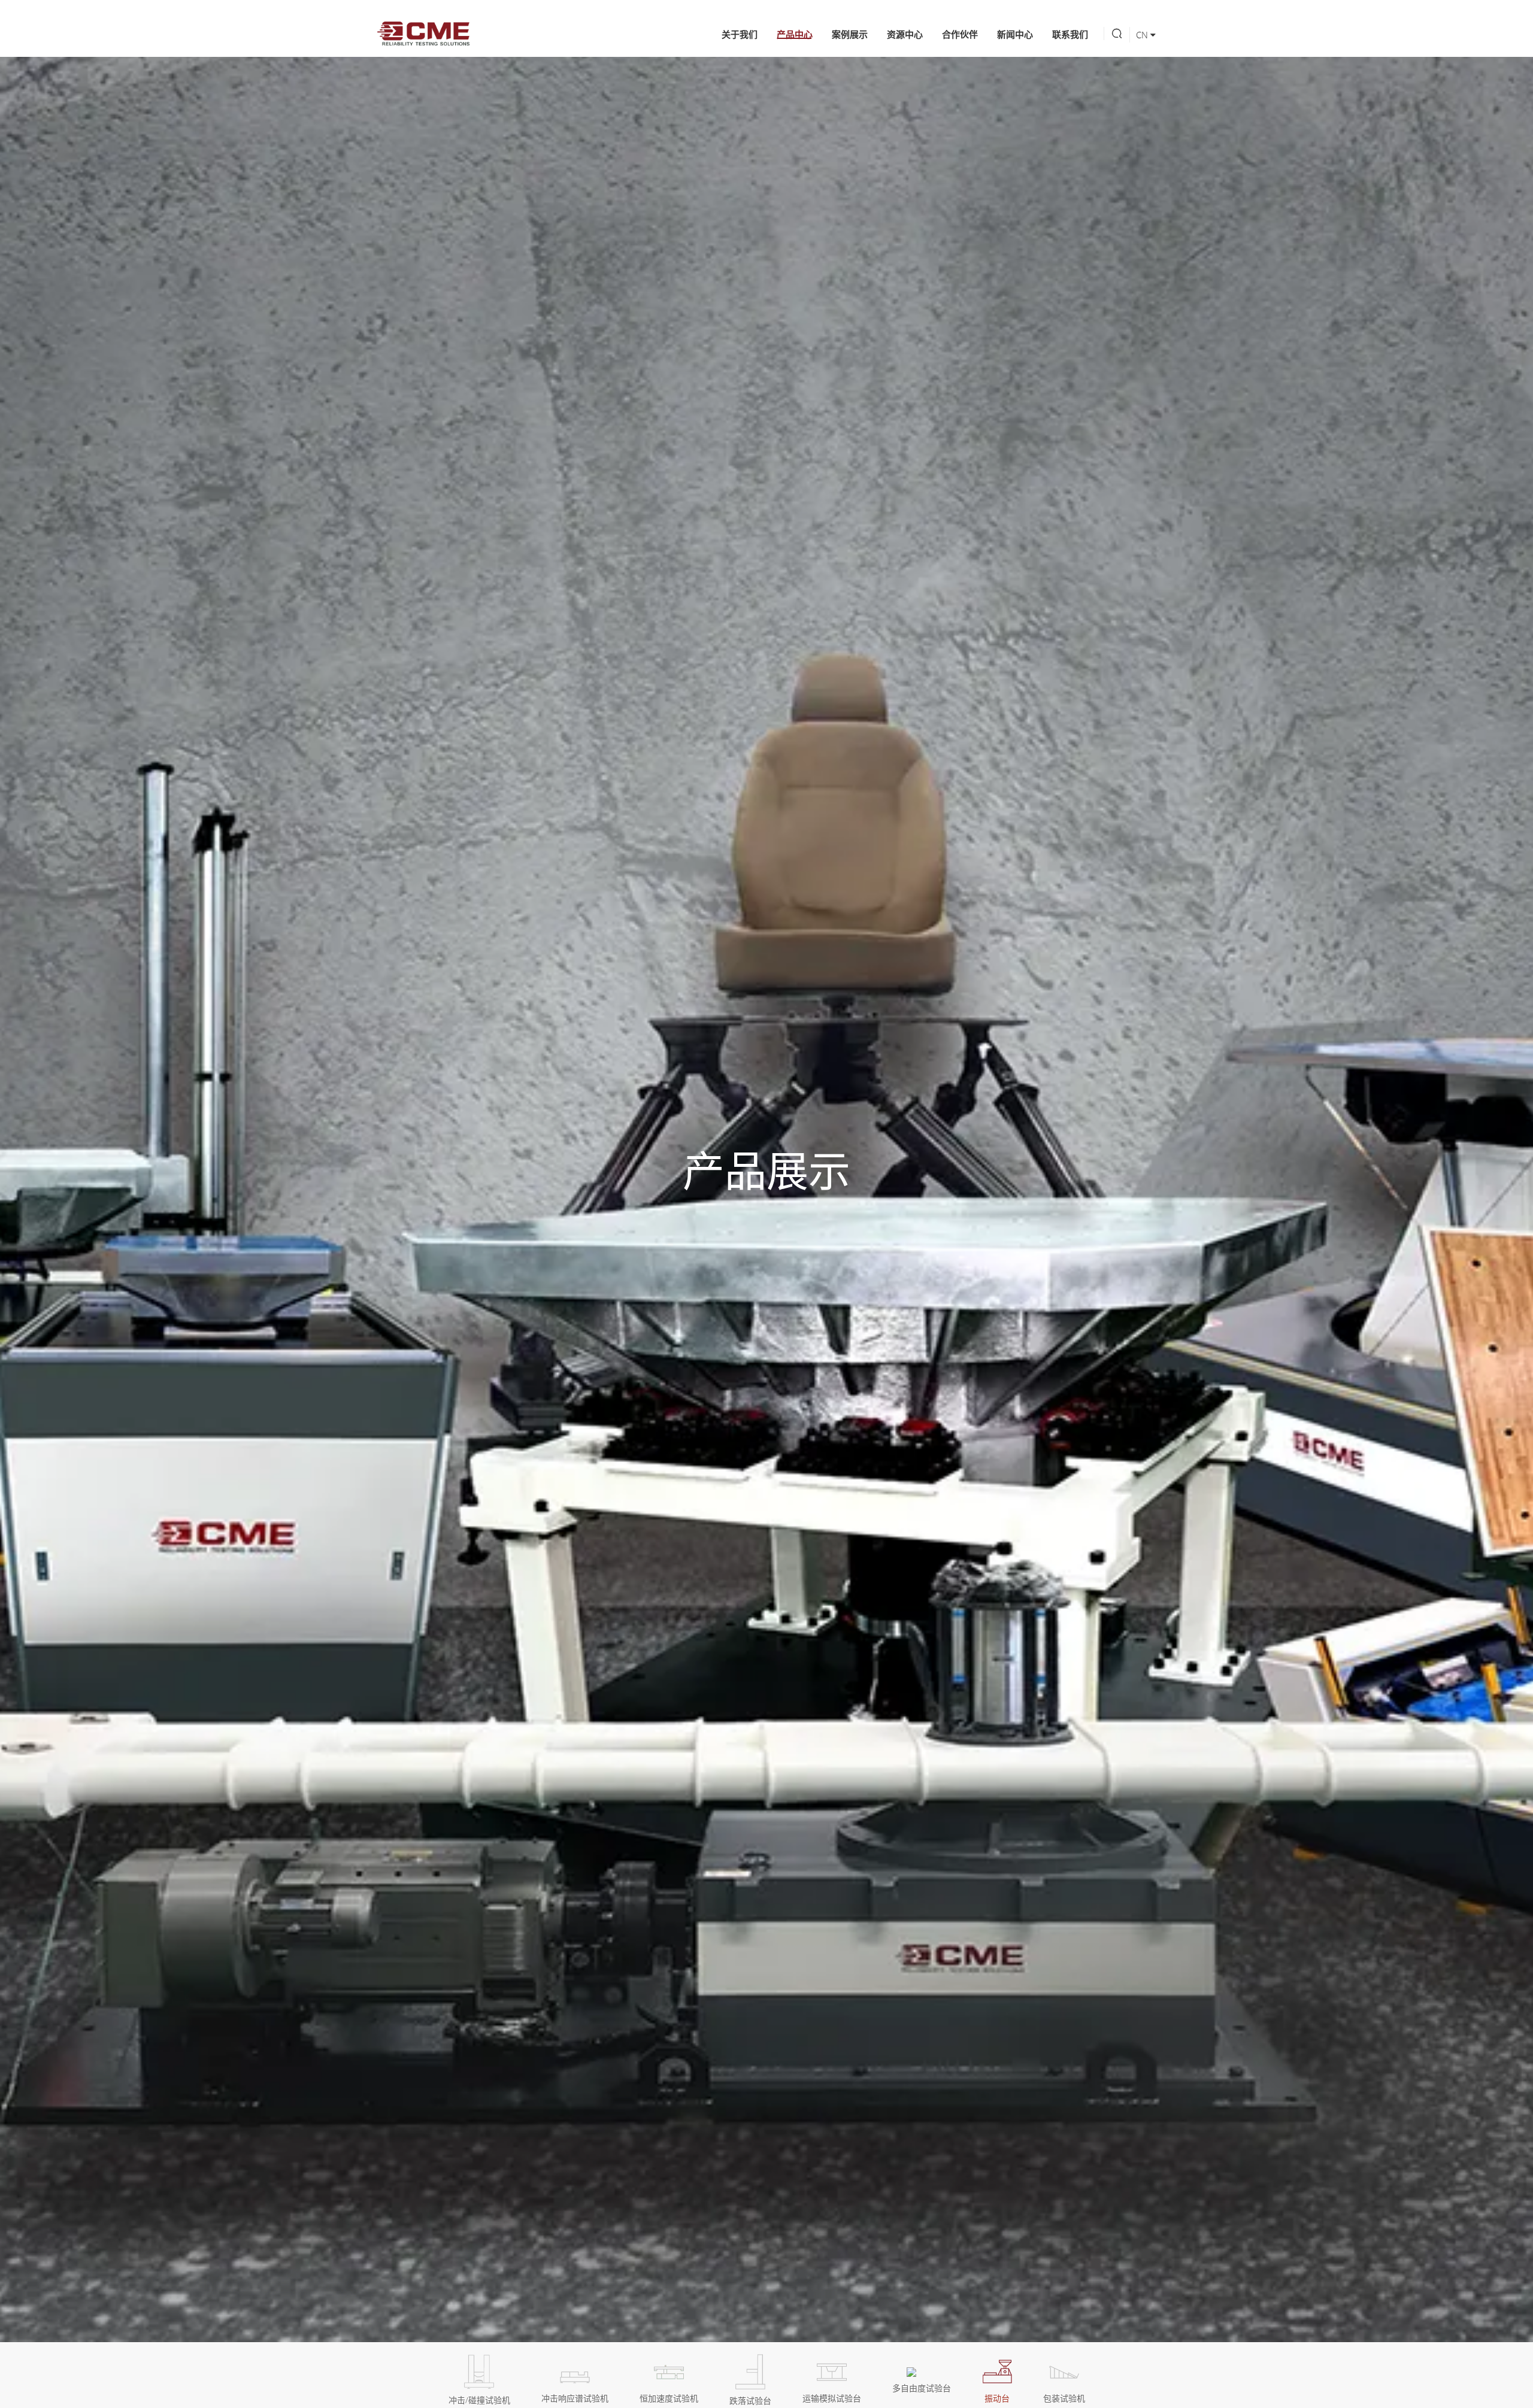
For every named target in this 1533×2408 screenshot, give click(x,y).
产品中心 (795, 34)
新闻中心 (1015, 34)
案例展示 (850, 34)
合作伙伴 (960, 34)
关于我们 (740, 34)
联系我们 (1070, 34)
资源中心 (905, 34)
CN (1143, 35)
